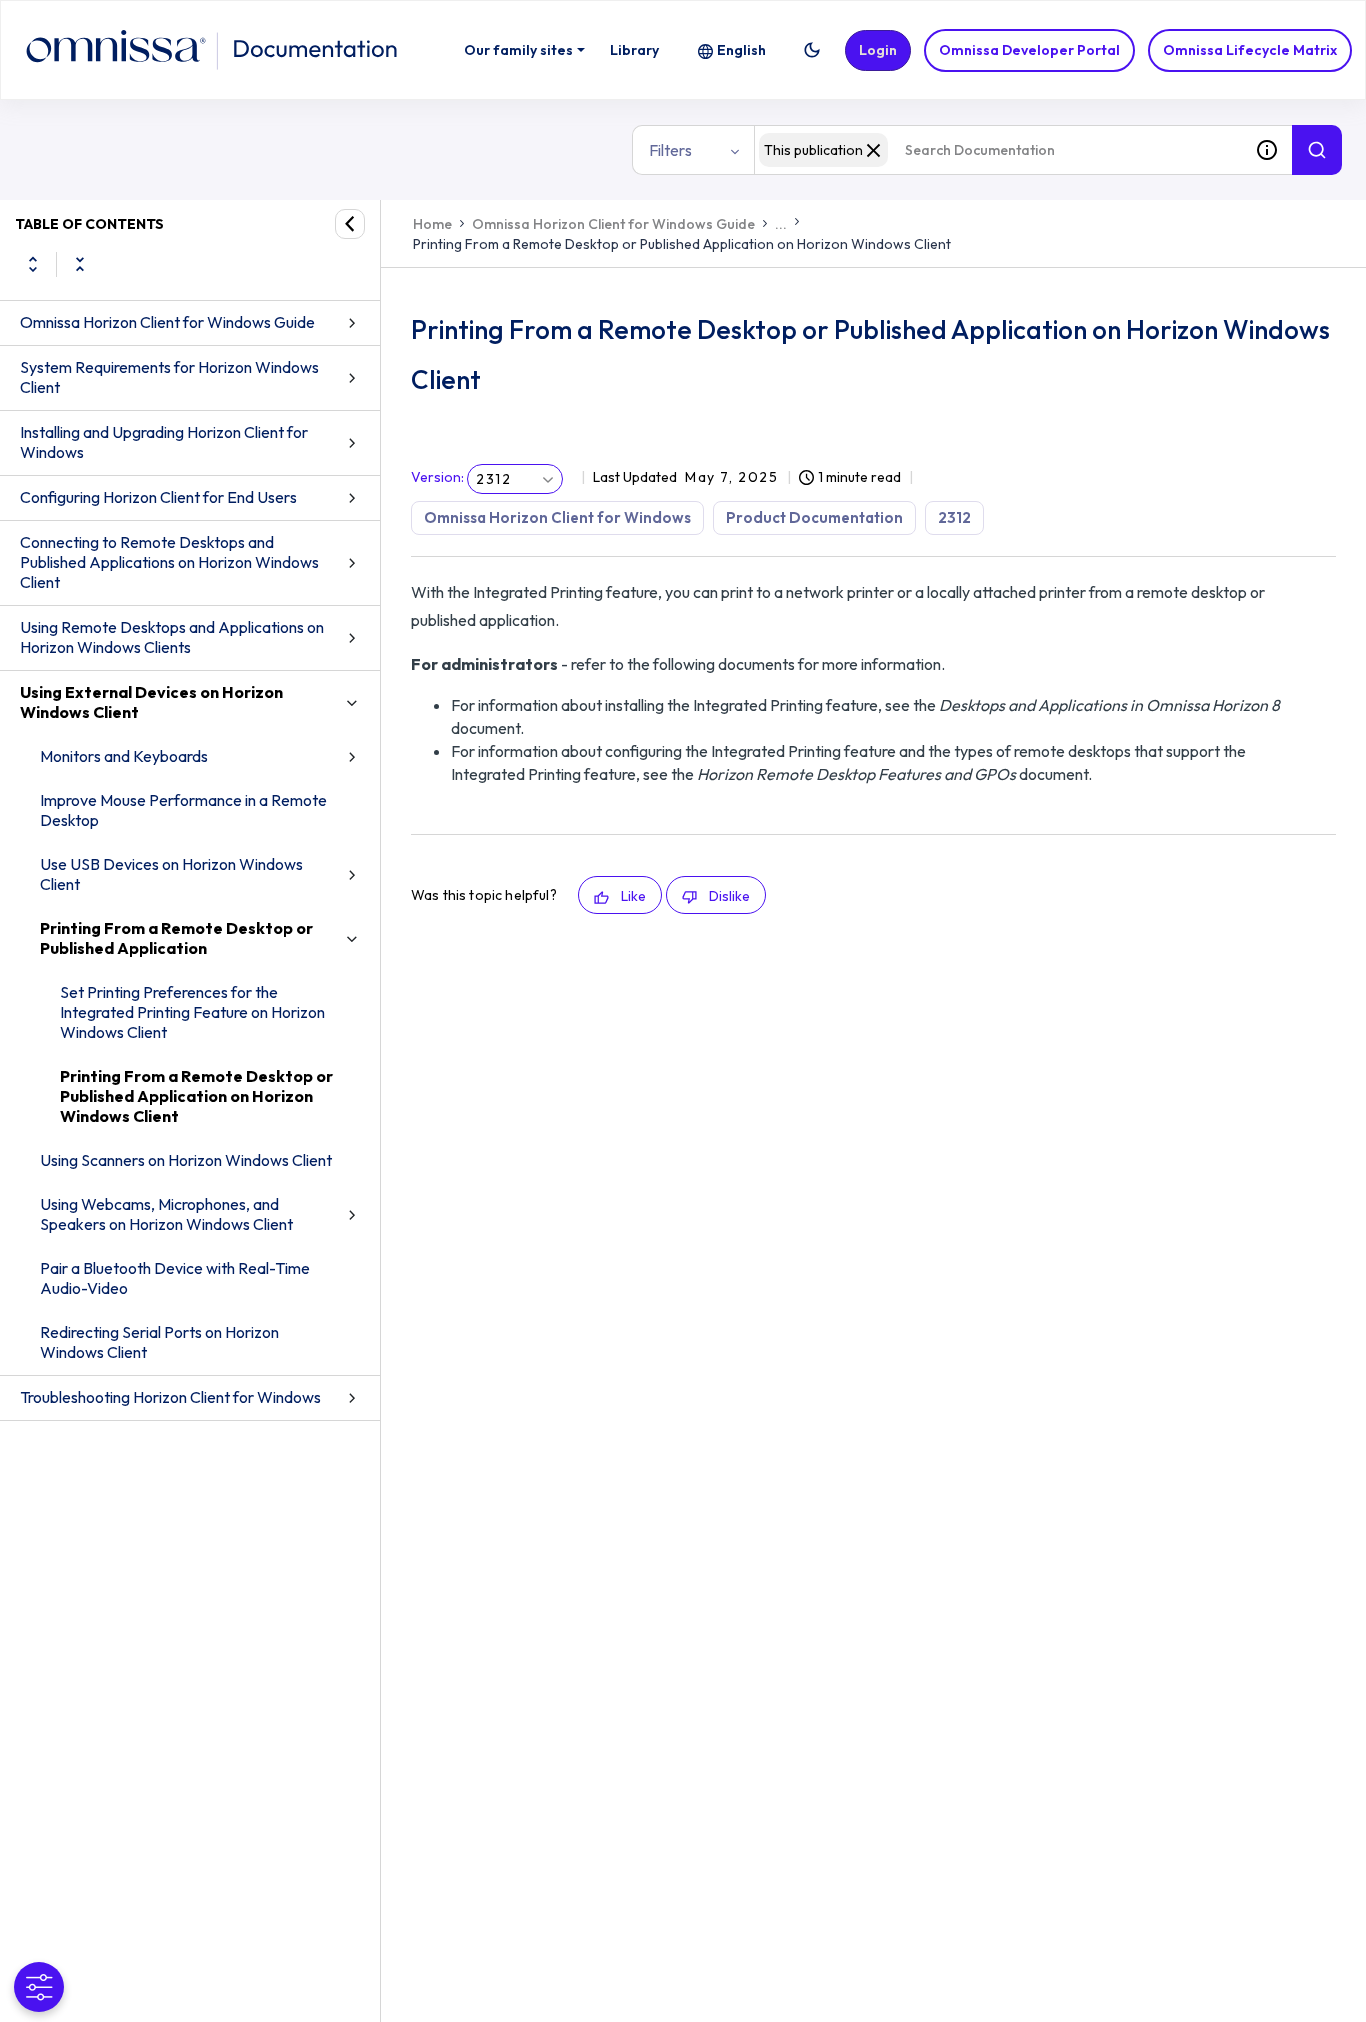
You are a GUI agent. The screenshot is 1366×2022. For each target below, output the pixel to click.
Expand (33, 264)
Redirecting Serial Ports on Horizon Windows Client (159, 1342)
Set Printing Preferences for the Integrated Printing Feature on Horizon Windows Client (192, 1012)
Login (878, 50)
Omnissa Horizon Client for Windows (557, 517)
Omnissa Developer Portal (1029, 50)
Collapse (80, 264)
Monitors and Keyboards (124, 756)
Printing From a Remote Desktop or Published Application (176, 938)
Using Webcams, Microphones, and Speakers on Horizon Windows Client (166, 1214)
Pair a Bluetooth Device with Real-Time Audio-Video (175, 1278)
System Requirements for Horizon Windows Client (169, 377)
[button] (812, 50)
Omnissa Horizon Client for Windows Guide (167, 322)
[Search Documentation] (1317, 150)
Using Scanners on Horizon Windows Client (186, 1160)
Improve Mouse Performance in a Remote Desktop (183, 810)
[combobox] (998, 150)
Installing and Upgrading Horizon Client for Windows (164, 442)
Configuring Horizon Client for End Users (158, 497)
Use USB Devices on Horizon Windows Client (171, 874)
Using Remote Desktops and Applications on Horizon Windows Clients (172, 637)
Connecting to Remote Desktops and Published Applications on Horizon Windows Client (169, 562)
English (741, 50)
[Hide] (350, 224)
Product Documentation (814, 517)
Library (634, 50)
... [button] (781, 224)
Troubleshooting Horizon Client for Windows (170, 1397)
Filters (670, 150)
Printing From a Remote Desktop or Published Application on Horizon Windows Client (196, 1096)
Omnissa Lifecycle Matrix (1250, 50)
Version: (437, 477)
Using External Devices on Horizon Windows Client (151, 702)
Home (432, 224)
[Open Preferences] (39, 1987)
